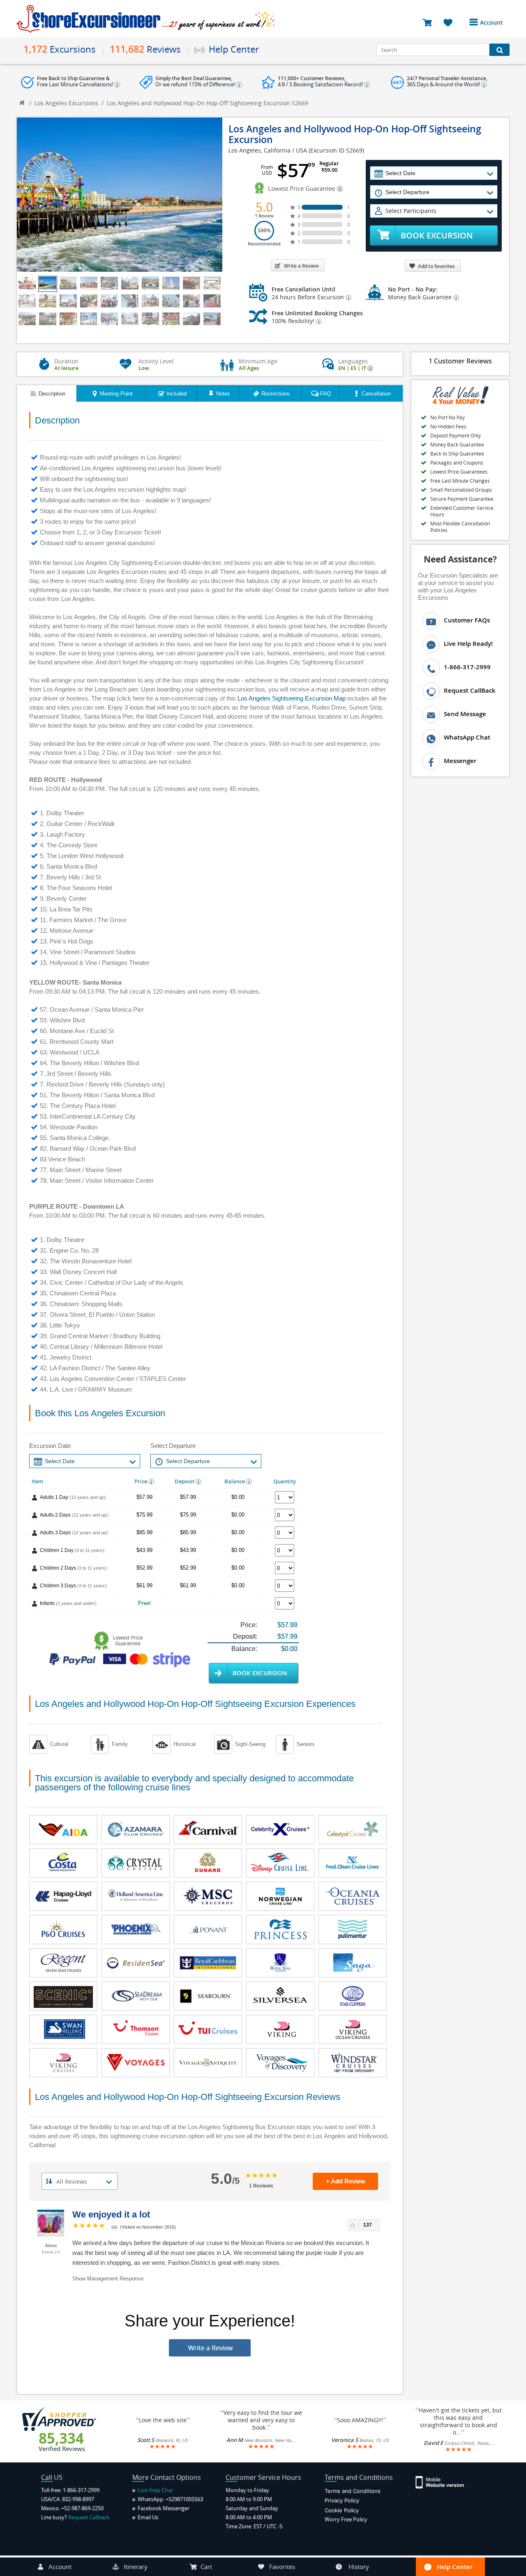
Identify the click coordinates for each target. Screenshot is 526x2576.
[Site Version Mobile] (444, 2482)
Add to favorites (436, 266)
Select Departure (173, 1446)
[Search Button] (499, 50)
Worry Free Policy (346, 2519)
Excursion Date (50, 1446)
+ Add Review (346, 2181)
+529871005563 (184, 2499)
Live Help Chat (155, 2490)
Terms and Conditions (353, 2491)
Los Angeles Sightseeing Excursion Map (292, 698)
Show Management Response (108, 2279)
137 (368, 2225)
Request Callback (89, 2517)
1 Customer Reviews (460, 361)
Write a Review (301, 266)
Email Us (147, 2517)
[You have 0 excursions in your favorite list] (451, 22)
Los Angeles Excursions (66, 103)
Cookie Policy (342, 2510)
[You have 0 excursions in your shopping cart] (430, 22)
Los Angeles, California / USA (268, 150)
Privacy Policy (342, 2500)
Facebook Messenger (163, 2508)
